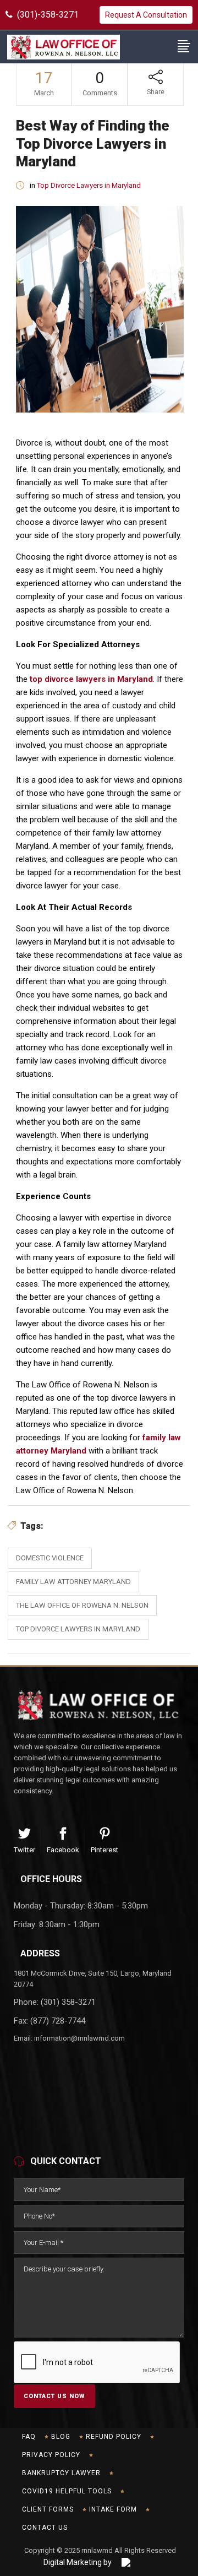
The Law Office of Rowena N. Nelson (82, 1605)
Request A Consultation (146, 15)
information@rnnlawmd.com (79, 2038)
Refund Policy (114, 2437)
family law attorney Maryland (73, 1582)
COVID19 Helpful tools (67, 2491)
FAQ (29, 2437)
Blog (61, 2437)
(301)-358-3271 (46, 15)
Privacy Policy (51, 2455)
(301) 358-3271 (68, 2002)
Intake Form (113, 2509)
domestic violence (50, 1558)
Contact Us (45, 2528)
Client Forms (48, 2509)
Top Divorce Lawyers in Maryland (89, 185)
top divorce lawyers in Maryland (91, 679)
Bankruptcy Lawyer (61, 2473)
